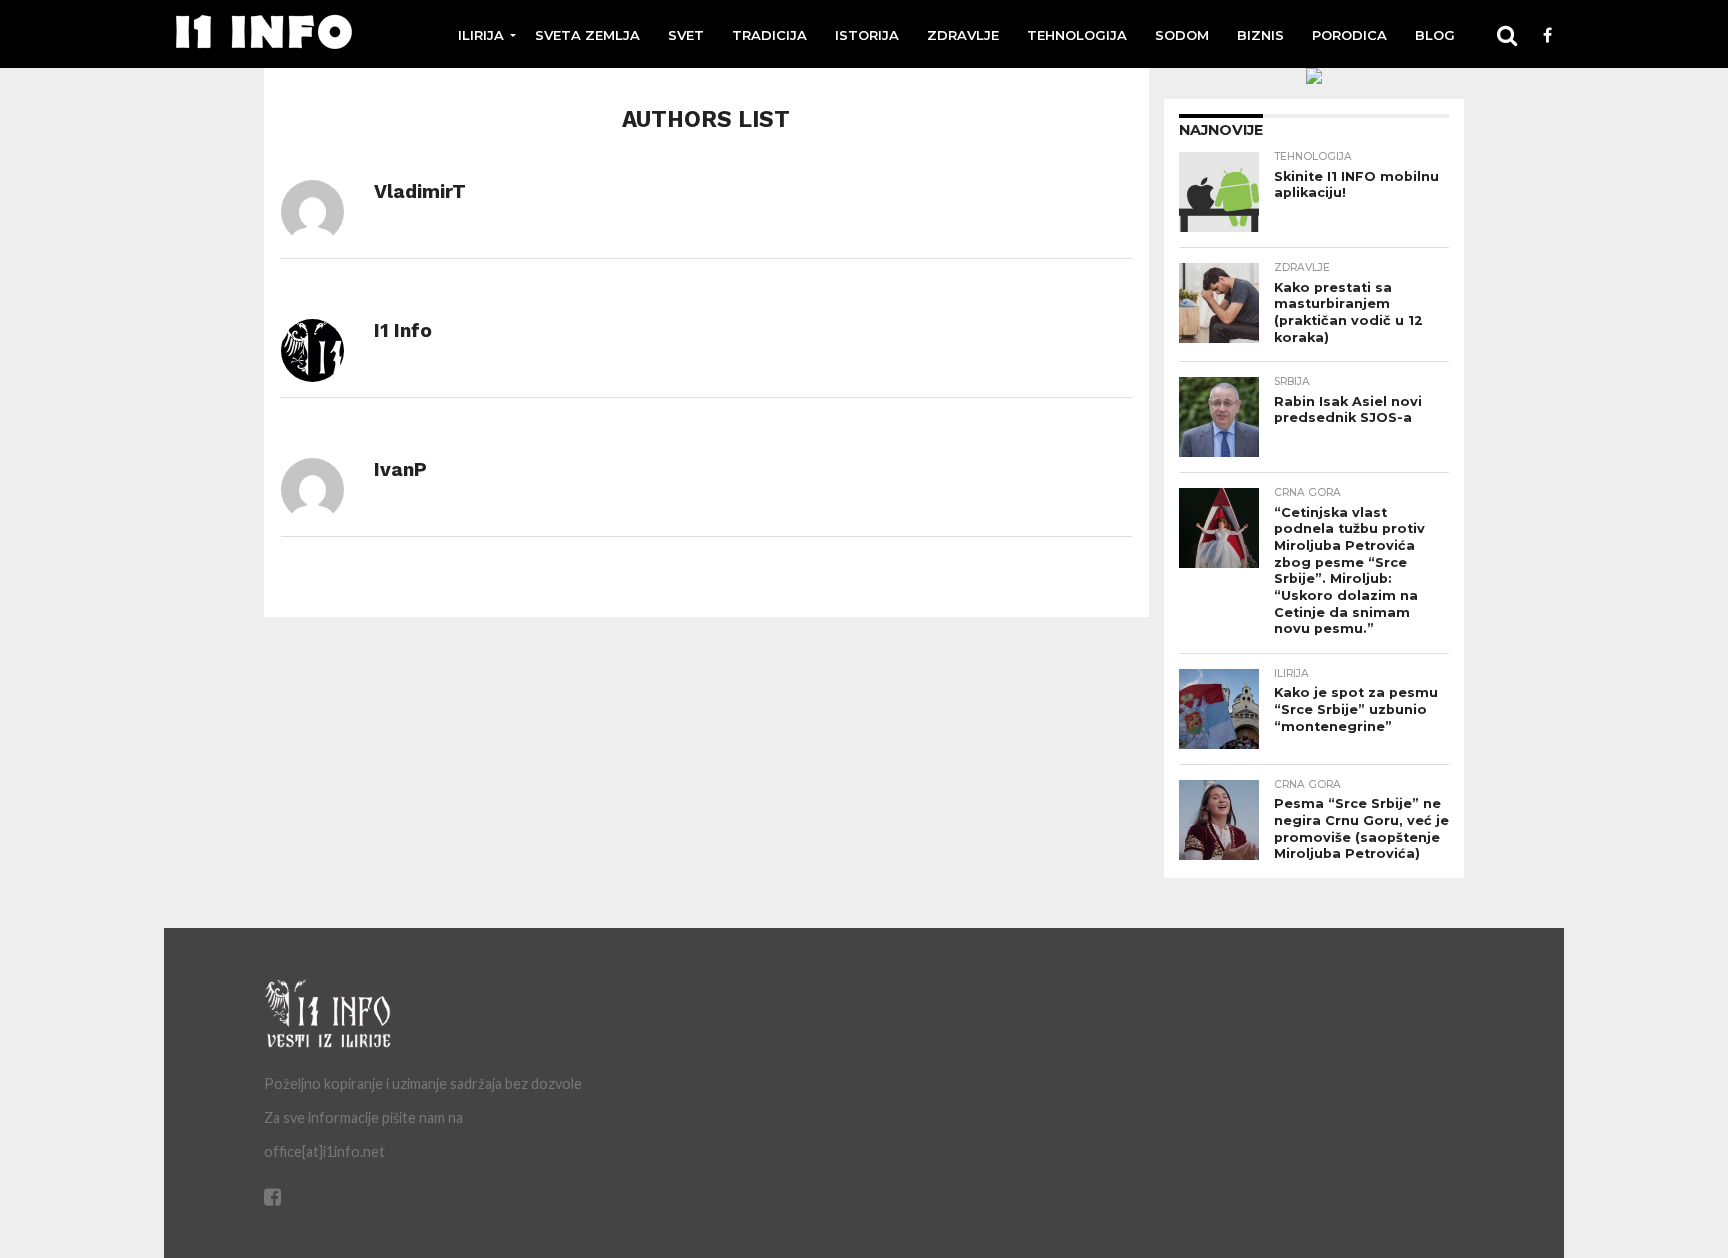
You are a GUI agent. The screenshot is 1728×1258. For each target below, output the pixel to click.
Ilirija (481, 35)
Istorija (867, 35)
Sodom (1182, 35)
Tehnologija (1077, 35)
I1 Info (403, 330)
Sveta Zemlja (587, 35)
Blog (1435, 35)
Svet (686, 35)
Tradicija (769, 35)
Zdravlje (963, 35)
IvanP (400, 469)
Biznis (1260, 35)
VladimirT (420, 191)
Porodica (1349, 35)
